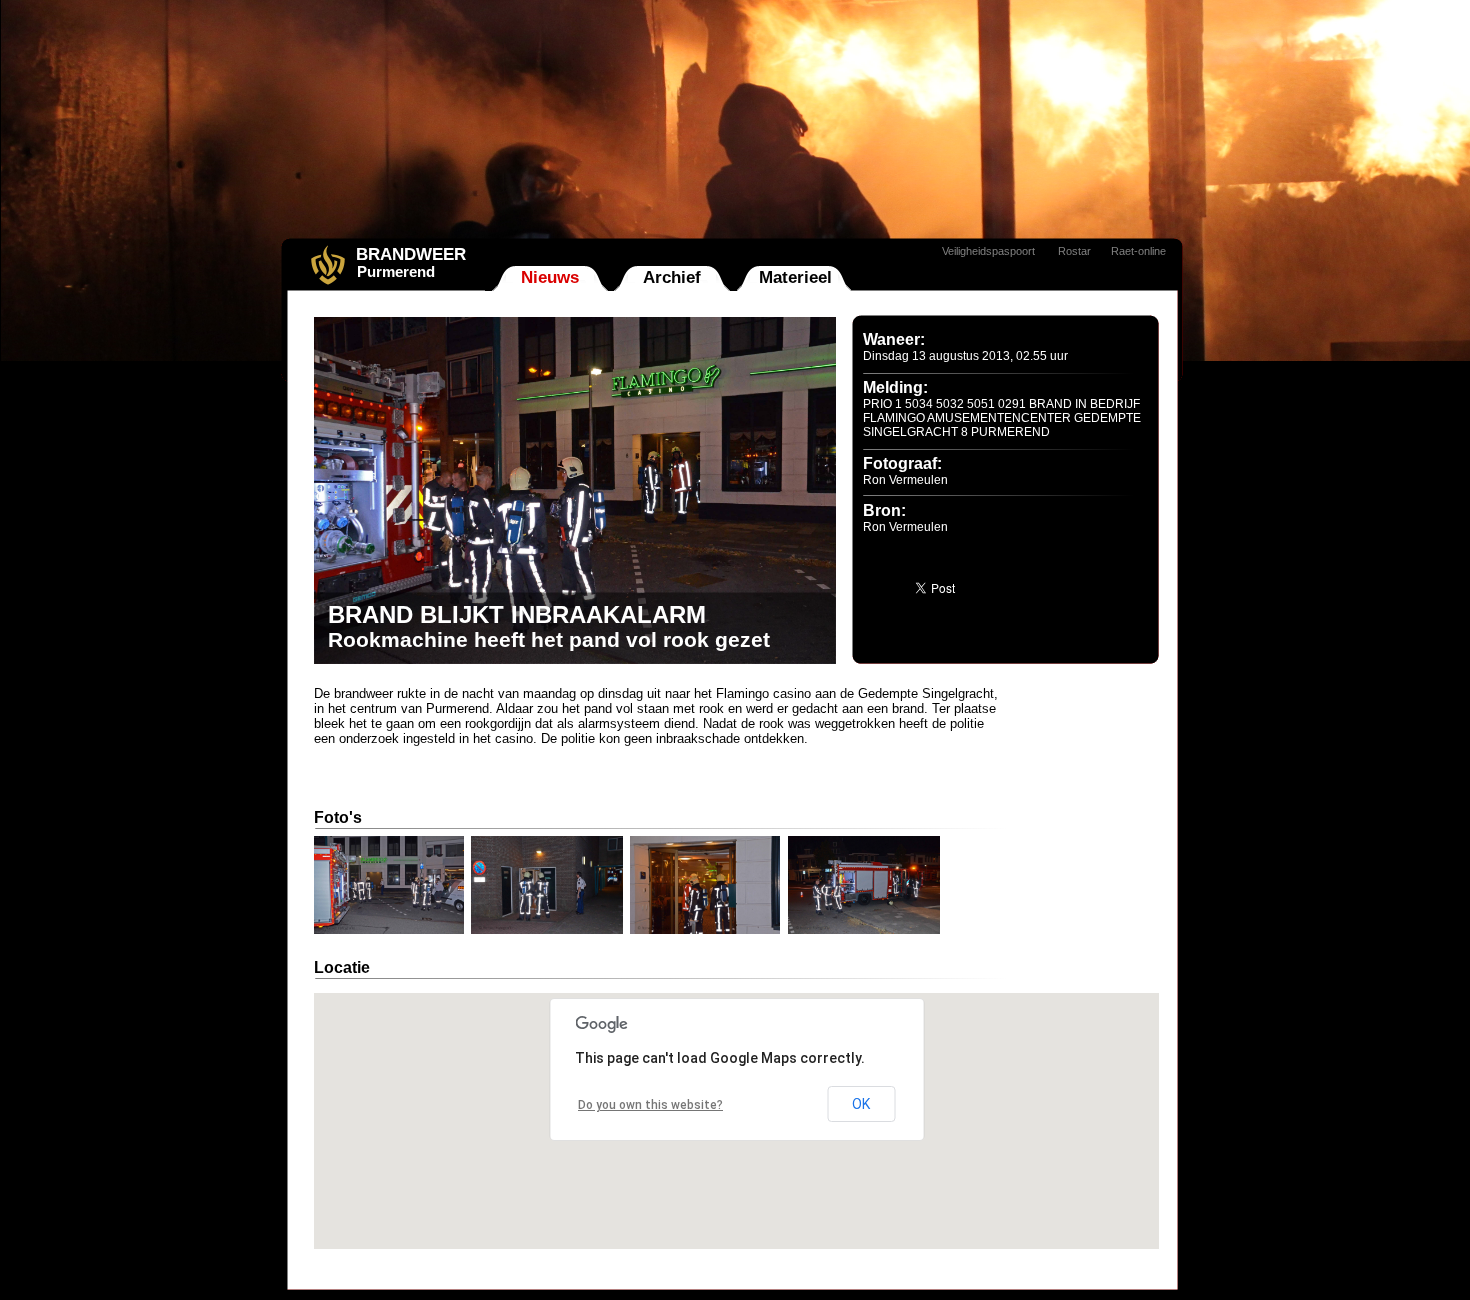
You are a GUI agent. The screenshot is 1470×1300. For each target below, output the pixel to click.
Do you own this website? (650, 1105)
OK (861, 1104)
